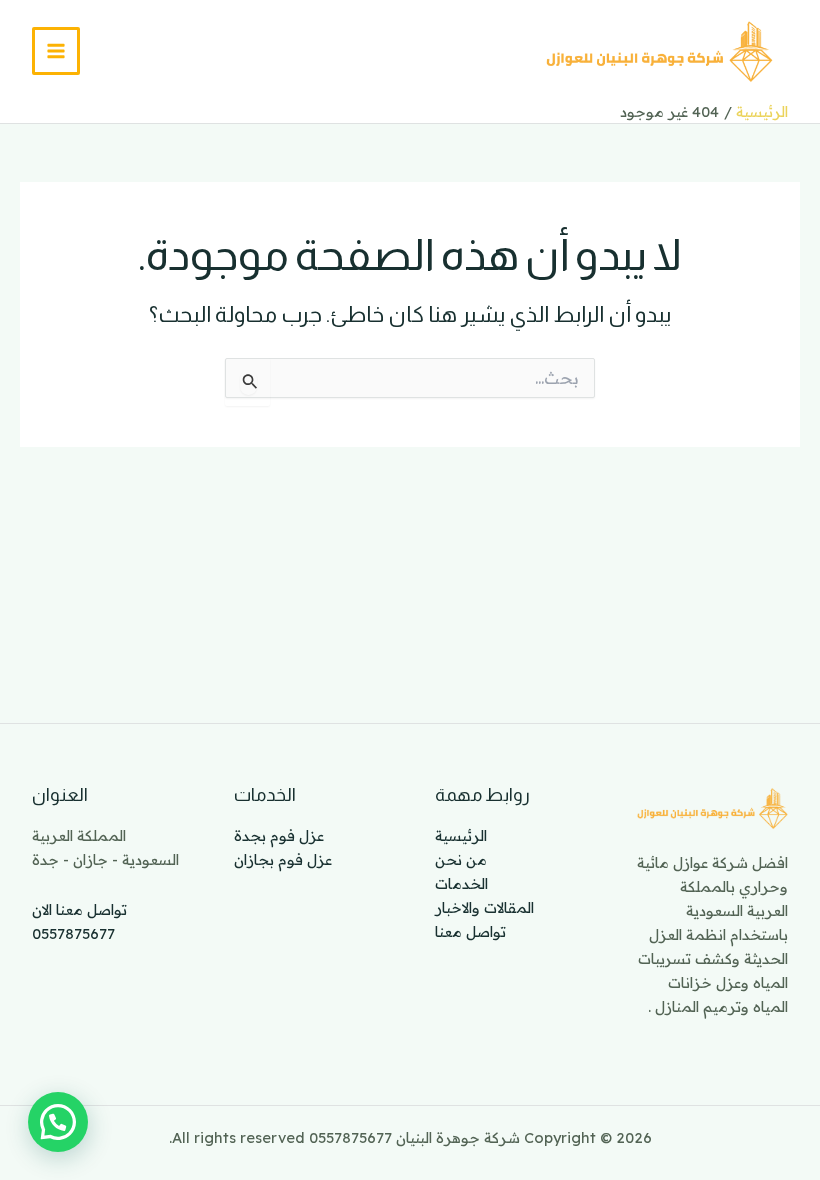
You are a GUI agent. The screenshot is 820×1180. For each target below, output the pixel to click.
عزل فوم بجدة (279, 835)
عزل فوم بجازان (283, 859)
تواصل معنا (470, 931)
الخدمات (461, 883)
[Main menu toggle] (56, 51)
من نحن (461, 859)
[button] (58, 1122)
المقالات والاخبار (484, 907)
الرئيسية (461, 835)
